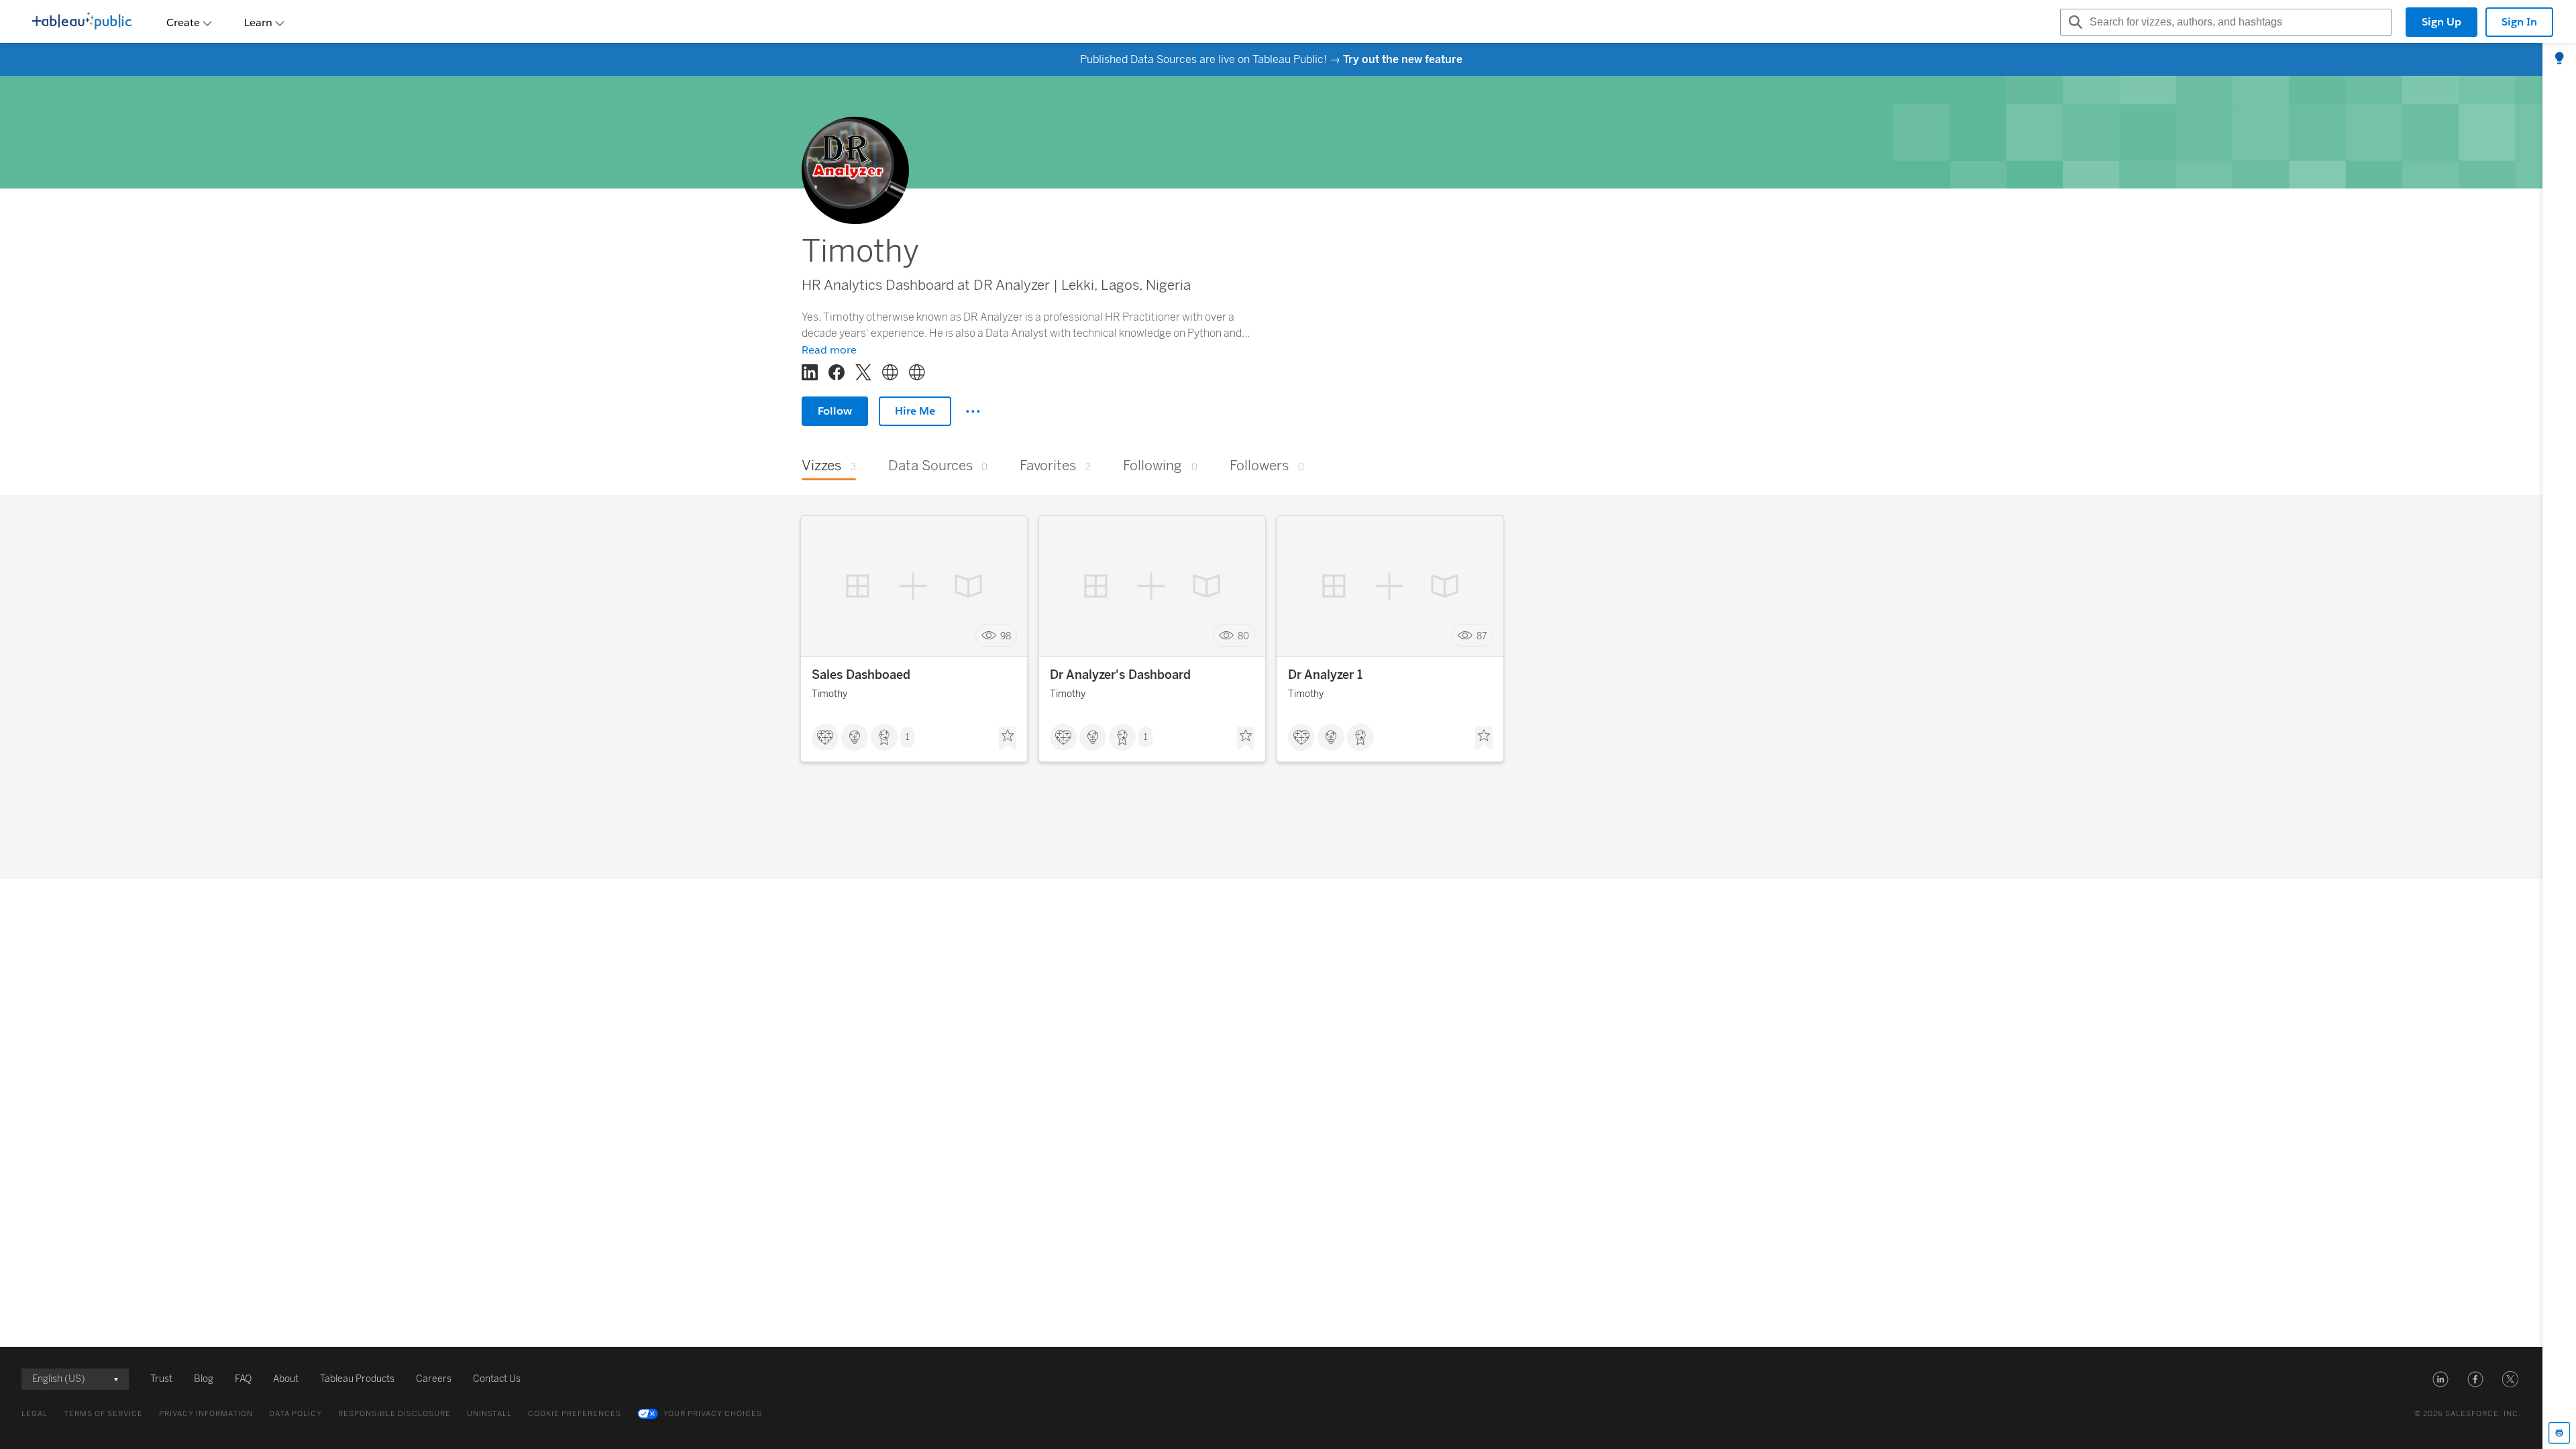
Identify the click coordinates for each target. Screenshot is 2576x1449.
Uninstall (489, 1414)
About (286, 1379)
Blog (204, 1379)
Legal (35, 1414)
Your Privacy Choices (713, 1414)
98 (1006, 636)
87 (1482, 636)
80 (1243, 636)
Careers (434, 1379)
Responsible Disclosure (394, 1414)
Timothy (829, 694)
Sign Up (2441, 22)
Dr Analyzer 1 (1325, 675)
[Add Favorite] (1008, 739)
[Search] (2074, 22)
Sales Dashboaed (861, 675)
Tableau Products (357, 1379)
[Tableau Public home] (82, 22)
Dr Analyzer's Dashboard (1120, 675)
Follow (835, 411)
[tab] (2559, 59)
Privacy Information (206, 1414)
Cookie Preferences (575, 1414)
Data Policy (296, 1414)
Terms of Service (103, 1414)
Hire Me (915, 411)
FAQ (243, 1379)
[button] (2440, 1379)
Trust (161, 1379)
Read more (829, 350)
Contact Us (497, 1379)
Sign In (2519, 22)
